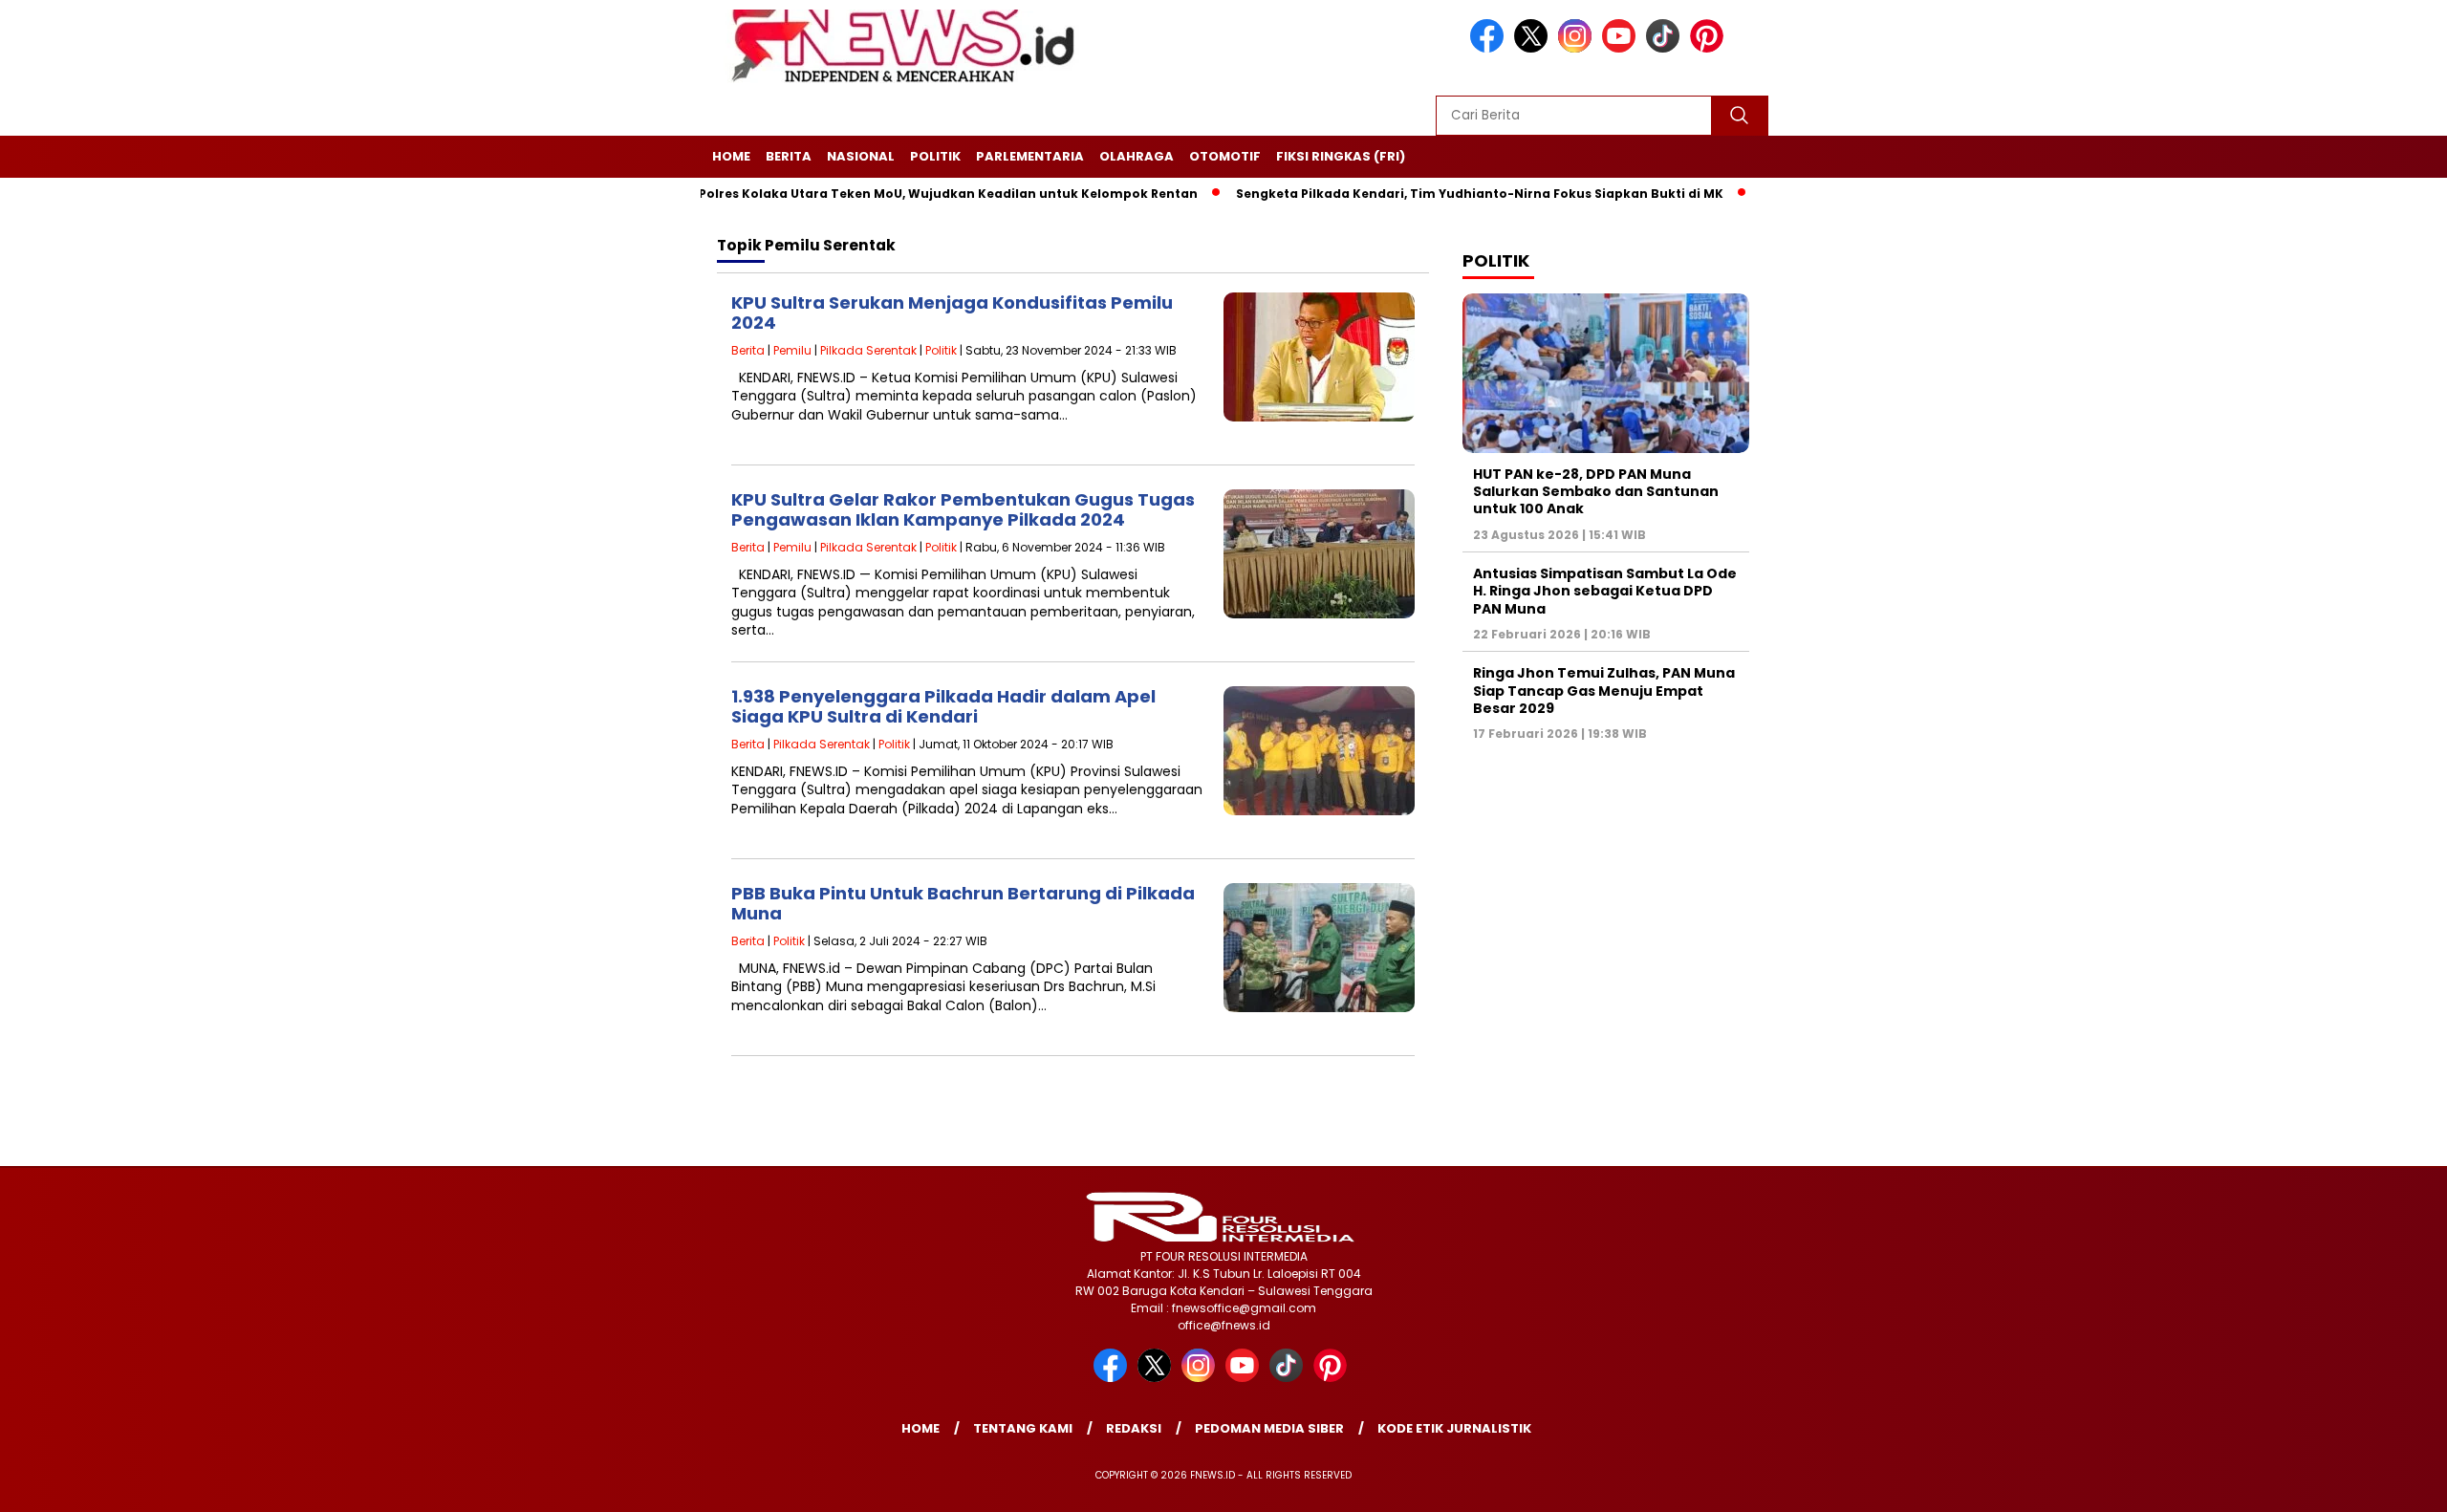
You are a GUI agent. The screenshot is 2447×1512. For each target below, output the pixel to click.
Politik (935, 156)
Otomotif (1225, 156)
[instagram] (1578, 48)
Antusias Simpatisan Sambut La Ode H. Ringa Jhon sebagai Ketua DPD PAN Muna (1605, 591)
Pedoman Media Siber (1269, 1428)
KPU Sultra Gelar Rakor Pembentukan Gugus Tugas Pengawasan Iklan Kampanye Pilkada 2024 (963, 510)
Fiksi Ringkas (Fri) (1341, 156)
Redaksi (1134, 1428)
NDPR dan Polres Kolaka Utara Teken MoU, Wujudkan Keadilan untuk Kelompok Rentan (859, 194)
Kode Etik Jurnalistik (1454, 1428)
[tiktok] (1666, 48)
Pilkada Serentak (868, 350)
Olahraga (1137, 156)
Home (731, 156)
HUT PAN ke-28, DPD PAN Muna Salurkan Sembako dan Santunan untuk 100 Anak (1596, 491)
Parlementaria (1030, 156)
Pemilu (792, 350)
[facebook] (1490, 48)
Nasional (861, 156)
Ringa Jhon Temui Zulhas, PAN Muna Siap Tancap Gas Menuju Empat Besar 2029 (1604, 690)
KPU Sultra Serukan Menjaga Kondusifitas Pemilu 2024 (952, 313)
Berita (789, 156)
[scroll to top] (2358, 1482)
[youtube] (1622, 48)
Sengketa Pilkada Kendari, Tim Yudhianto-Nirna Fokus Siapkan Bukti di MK (1423, 194)
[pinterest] (1710, 48)
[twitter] (1534, 48)
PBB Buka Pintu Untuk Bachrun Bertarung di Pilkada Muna (963, 904)
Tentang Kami (1023, 1428)
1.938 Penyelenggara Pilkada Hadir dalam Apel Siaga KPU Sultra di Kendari (943, 707)
